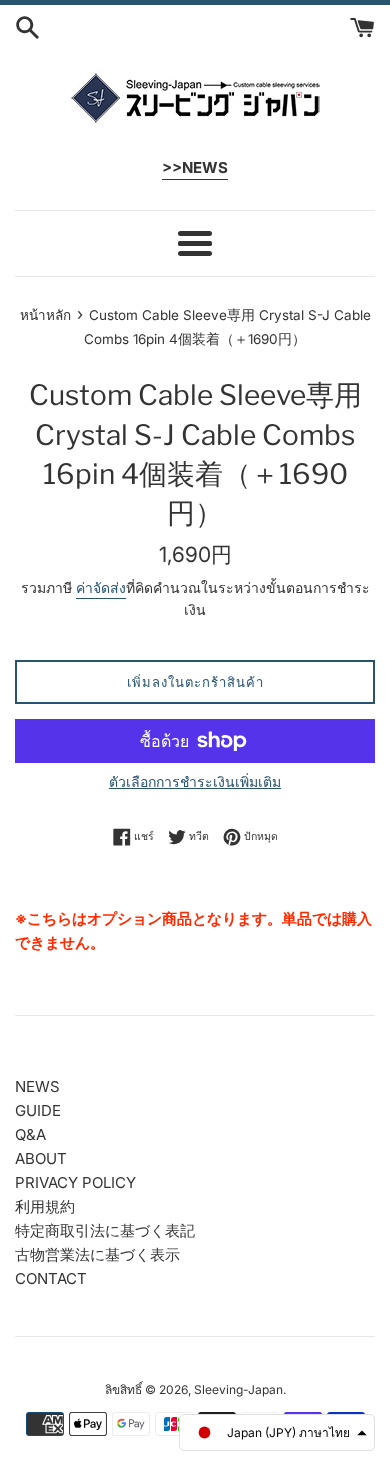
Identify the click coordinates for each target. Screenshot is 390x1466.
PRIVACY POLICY (75, 1182)
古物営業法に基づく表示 (97, 1254)
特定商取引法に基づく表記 (105, 1230)
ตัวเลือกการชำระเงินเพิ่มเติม (195, 781)
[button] (277, 1432)
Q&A (30, 1134)
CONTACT (51, 1278)
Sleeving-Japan (238, 1389)
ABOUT (41, 1158)
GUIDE (38, 1110)
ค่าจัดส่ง (101, 587)
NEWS (37, 1086)
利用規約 (45, 1206)
